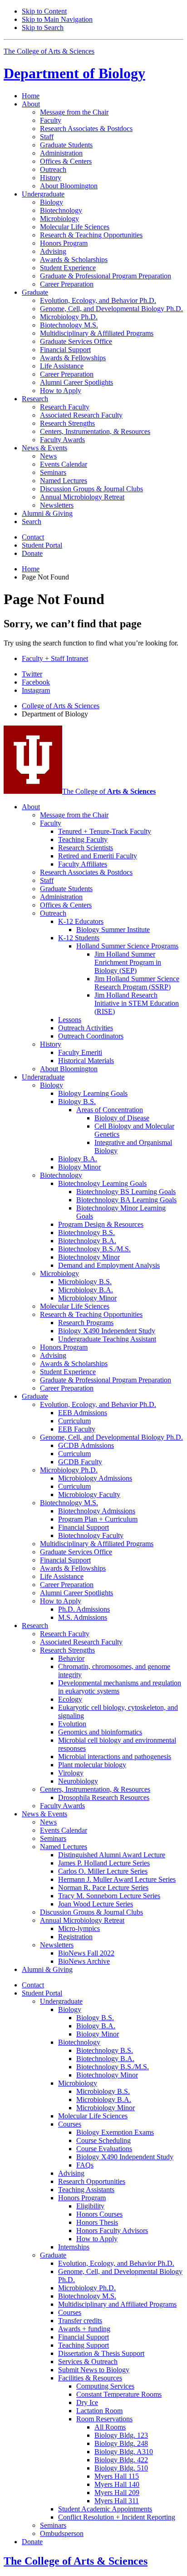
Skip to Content (44, 11)
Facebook (36, 682)
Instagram (36, 690)
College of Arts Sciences (61, 706)
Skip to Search (43, 28)
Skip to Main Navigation (57, 19)
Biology (74, 73)
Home (31, 96)
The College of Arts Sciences (49, 51)
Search (32, 522)
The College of (109, 791)
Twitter (32, 674)
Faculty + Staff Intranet (55, 658)
